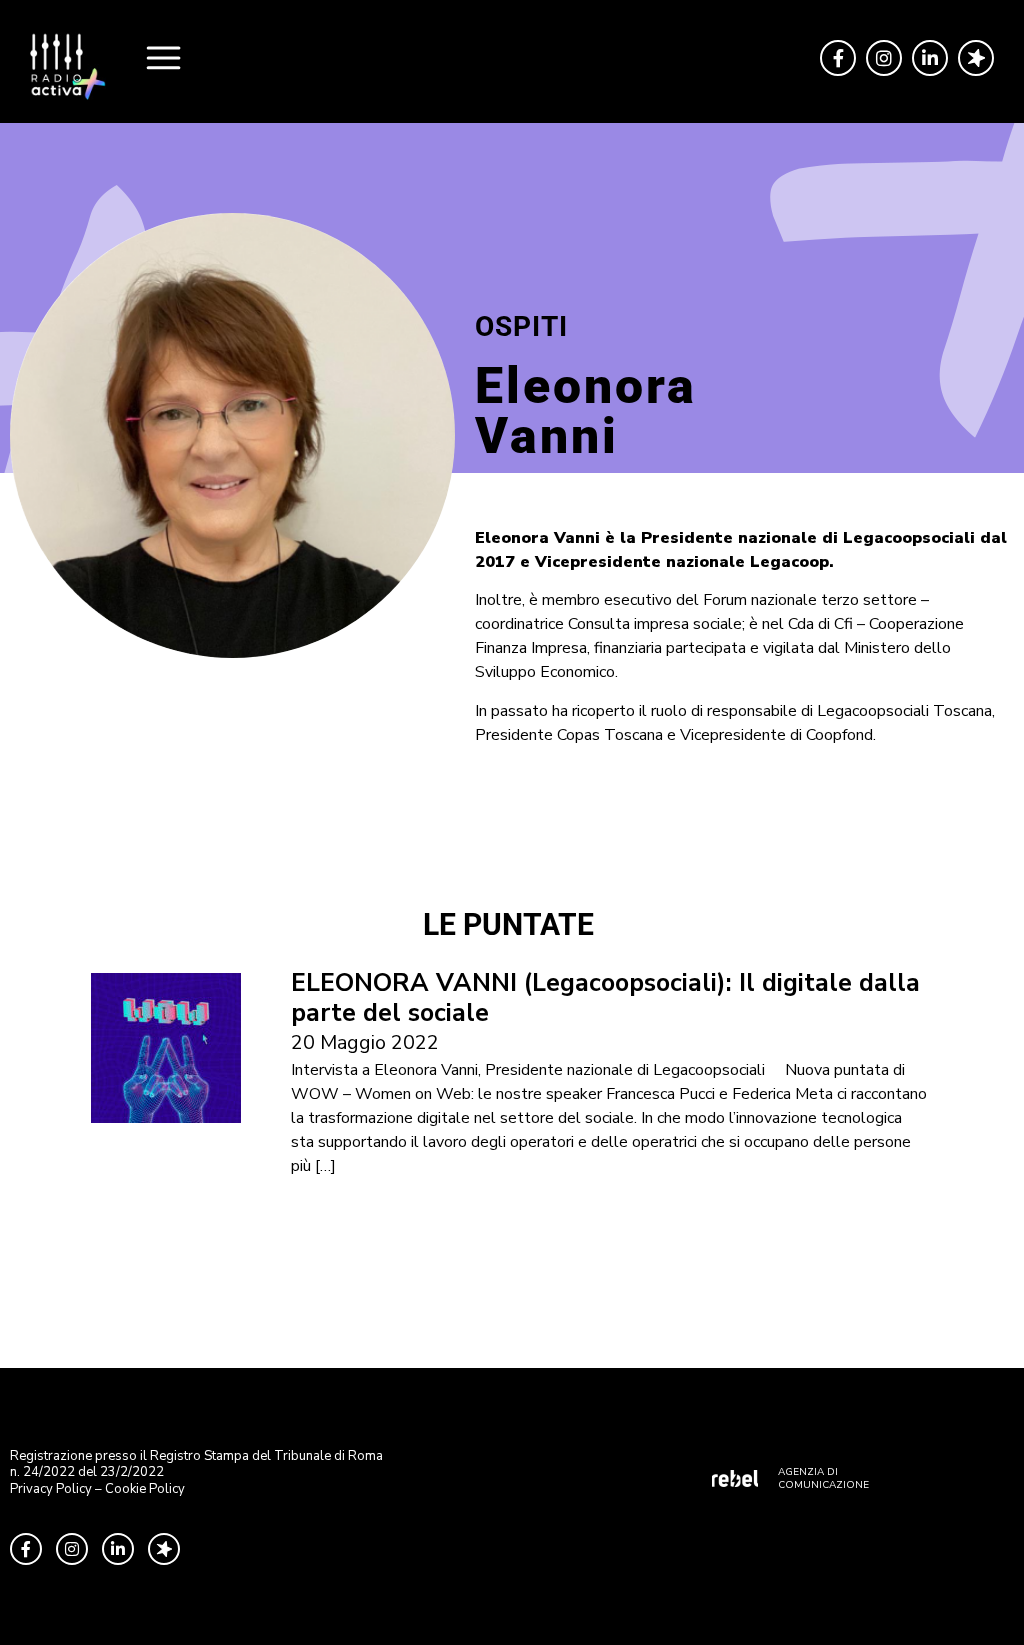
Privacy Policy (51, 1489)
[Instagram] (884, 58)
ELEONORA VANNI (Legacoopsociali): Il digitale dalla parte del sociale (605, 998)
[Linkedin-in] (930, 58)
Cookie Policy (145, 1489)
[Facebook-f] (838, 58)
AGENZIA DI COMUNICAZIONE (823, 1478)
